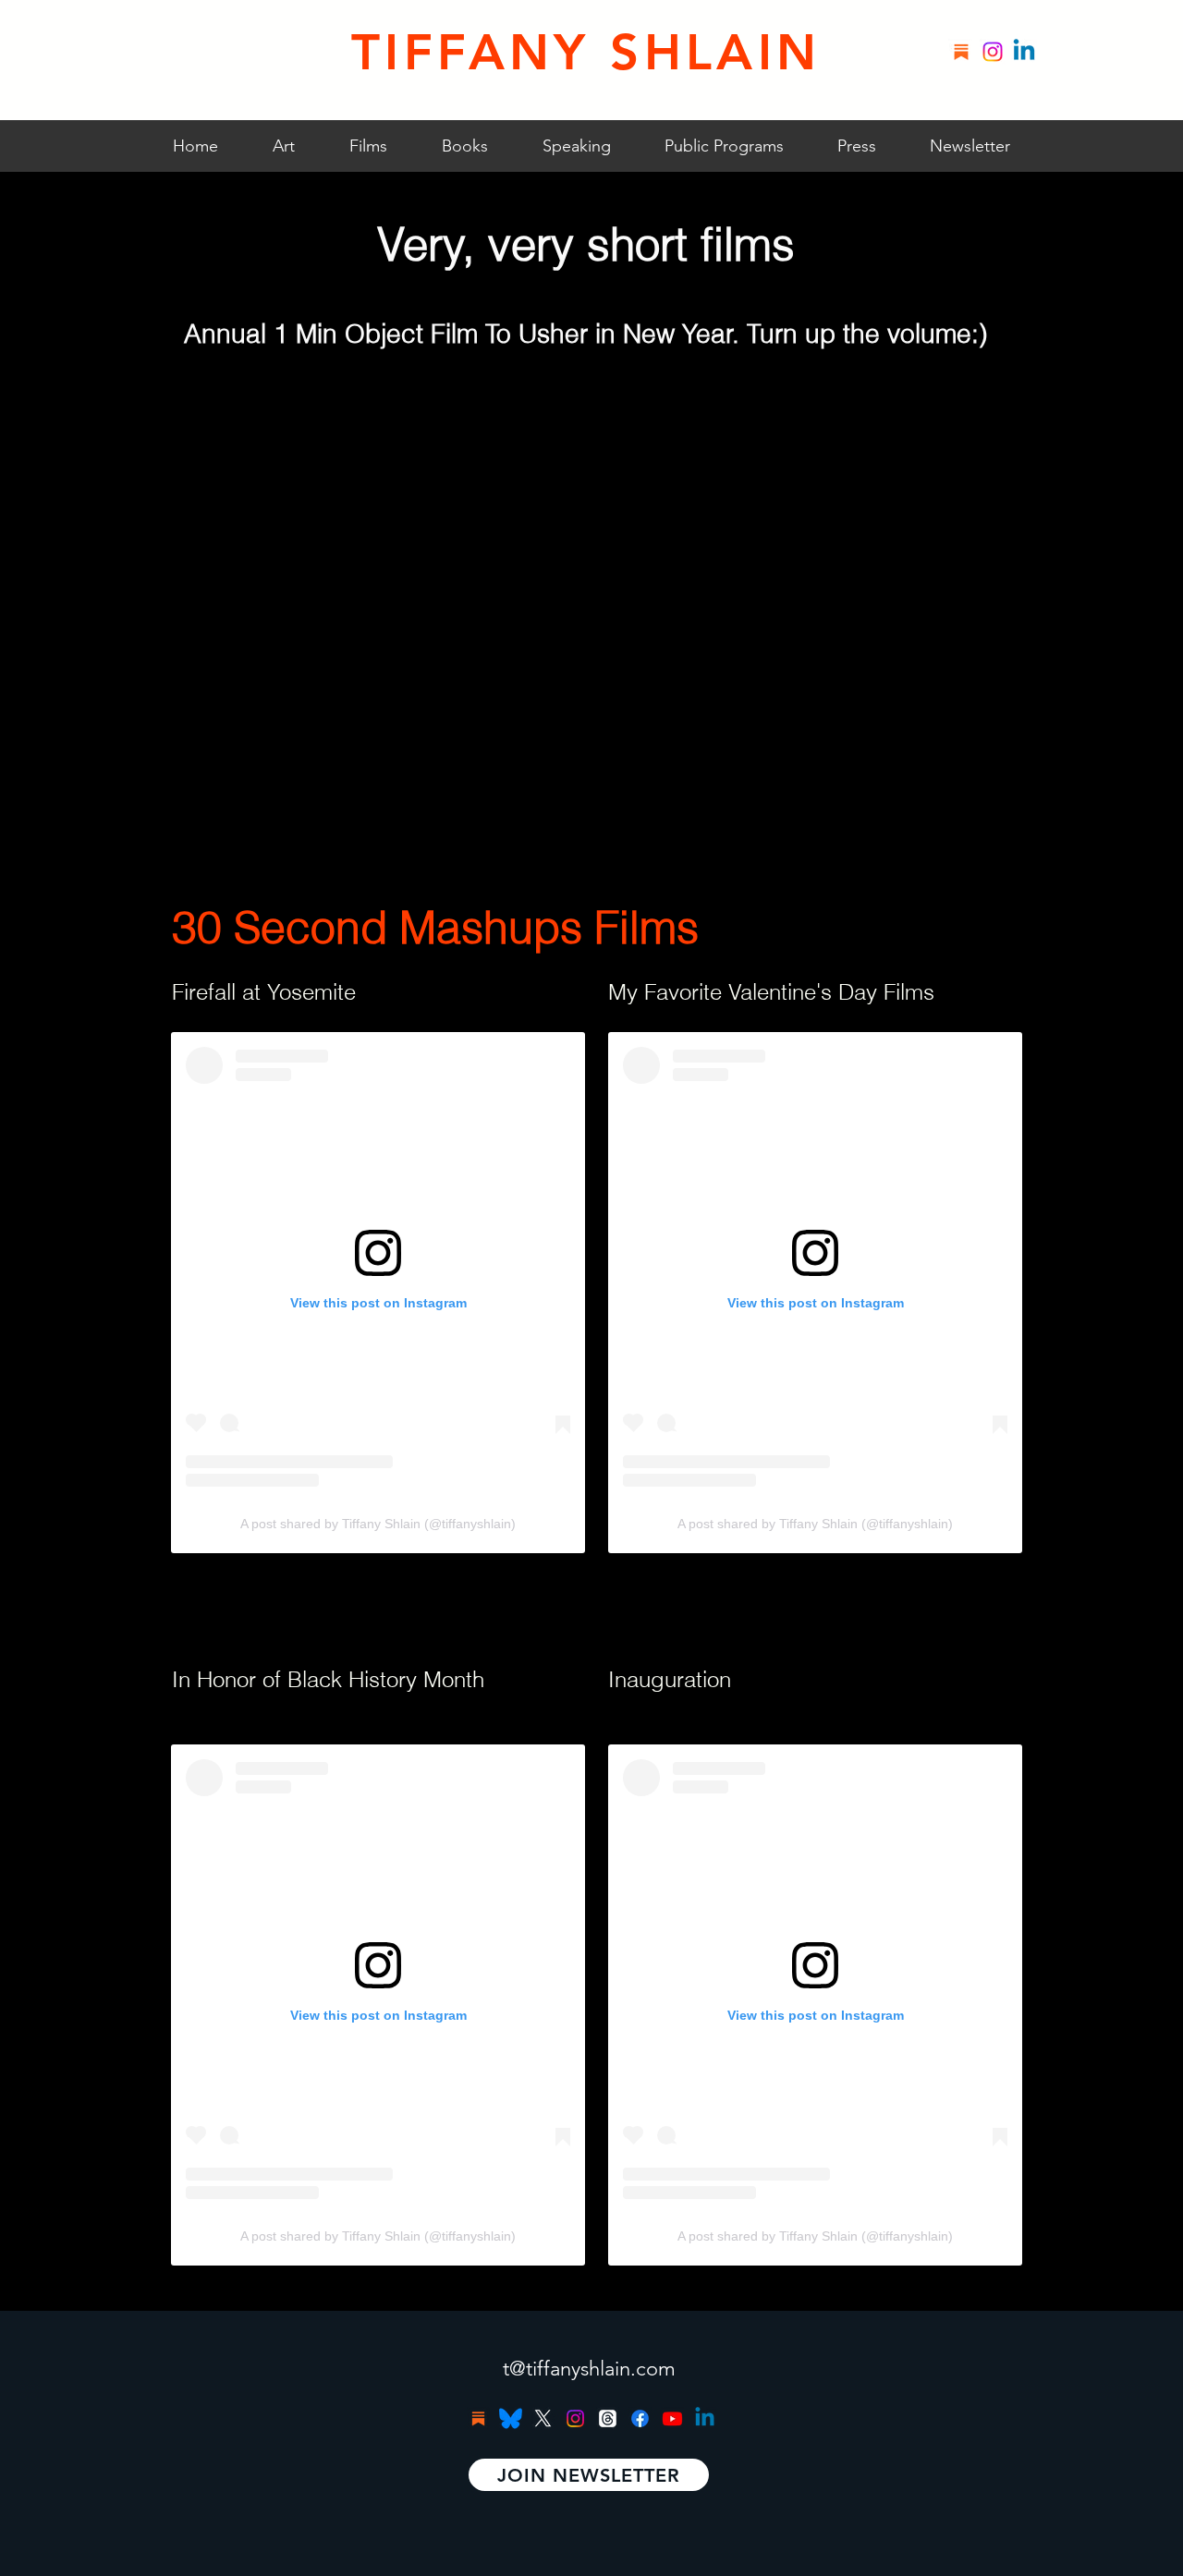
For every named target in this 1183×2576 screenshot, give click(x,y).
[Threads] (608, 2418)
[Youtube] (672, 2418)
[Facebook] (640, 2418)
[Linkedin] (1024, 52)
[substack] (961, 52)
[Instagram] (993, 52)
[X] (543, 2418)
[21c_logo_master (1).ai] (511, 2418)
